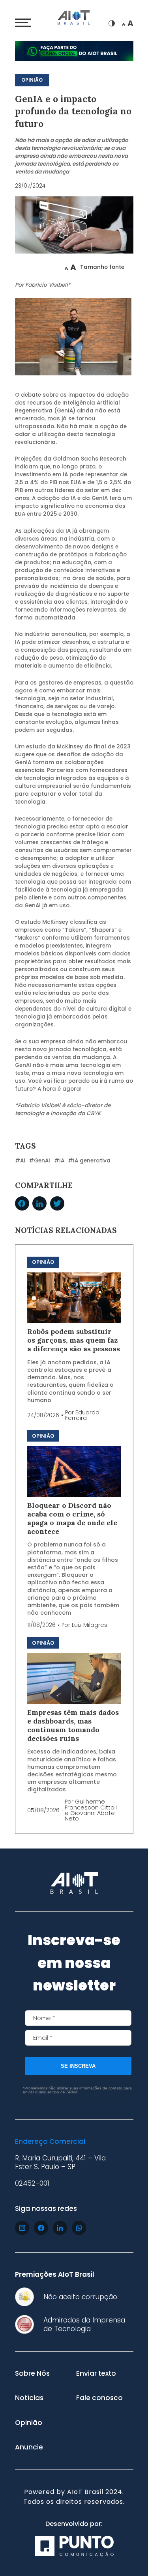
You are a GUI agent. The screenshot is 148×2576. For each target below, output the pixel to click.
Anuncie (29, 2447)
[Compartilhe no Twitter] (57, 1203)
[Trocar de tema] (112, 23)
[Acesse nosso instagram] (22, 2228)
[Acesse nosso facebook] (41, 2228)
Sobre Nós (32, 2373)
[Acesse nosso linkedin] (60, 2228)
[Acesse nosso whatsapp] (79, 2228)
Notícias (29, 2398)
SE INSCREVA (78, 2066)
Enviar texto (96, 2373)
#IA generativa (89, 1161)
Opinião (29, 2423)
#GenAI (39, 1161)
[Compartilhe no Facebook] (22, 1203)
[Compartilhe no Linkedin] (39, 1203)
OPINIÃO (32, 80)
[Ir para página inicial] (74, 19)
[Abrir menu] (23, 23)
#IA (59, 1161)
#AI (20, 1161)
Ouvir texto (40, 267)
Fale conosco (99, 2398)
